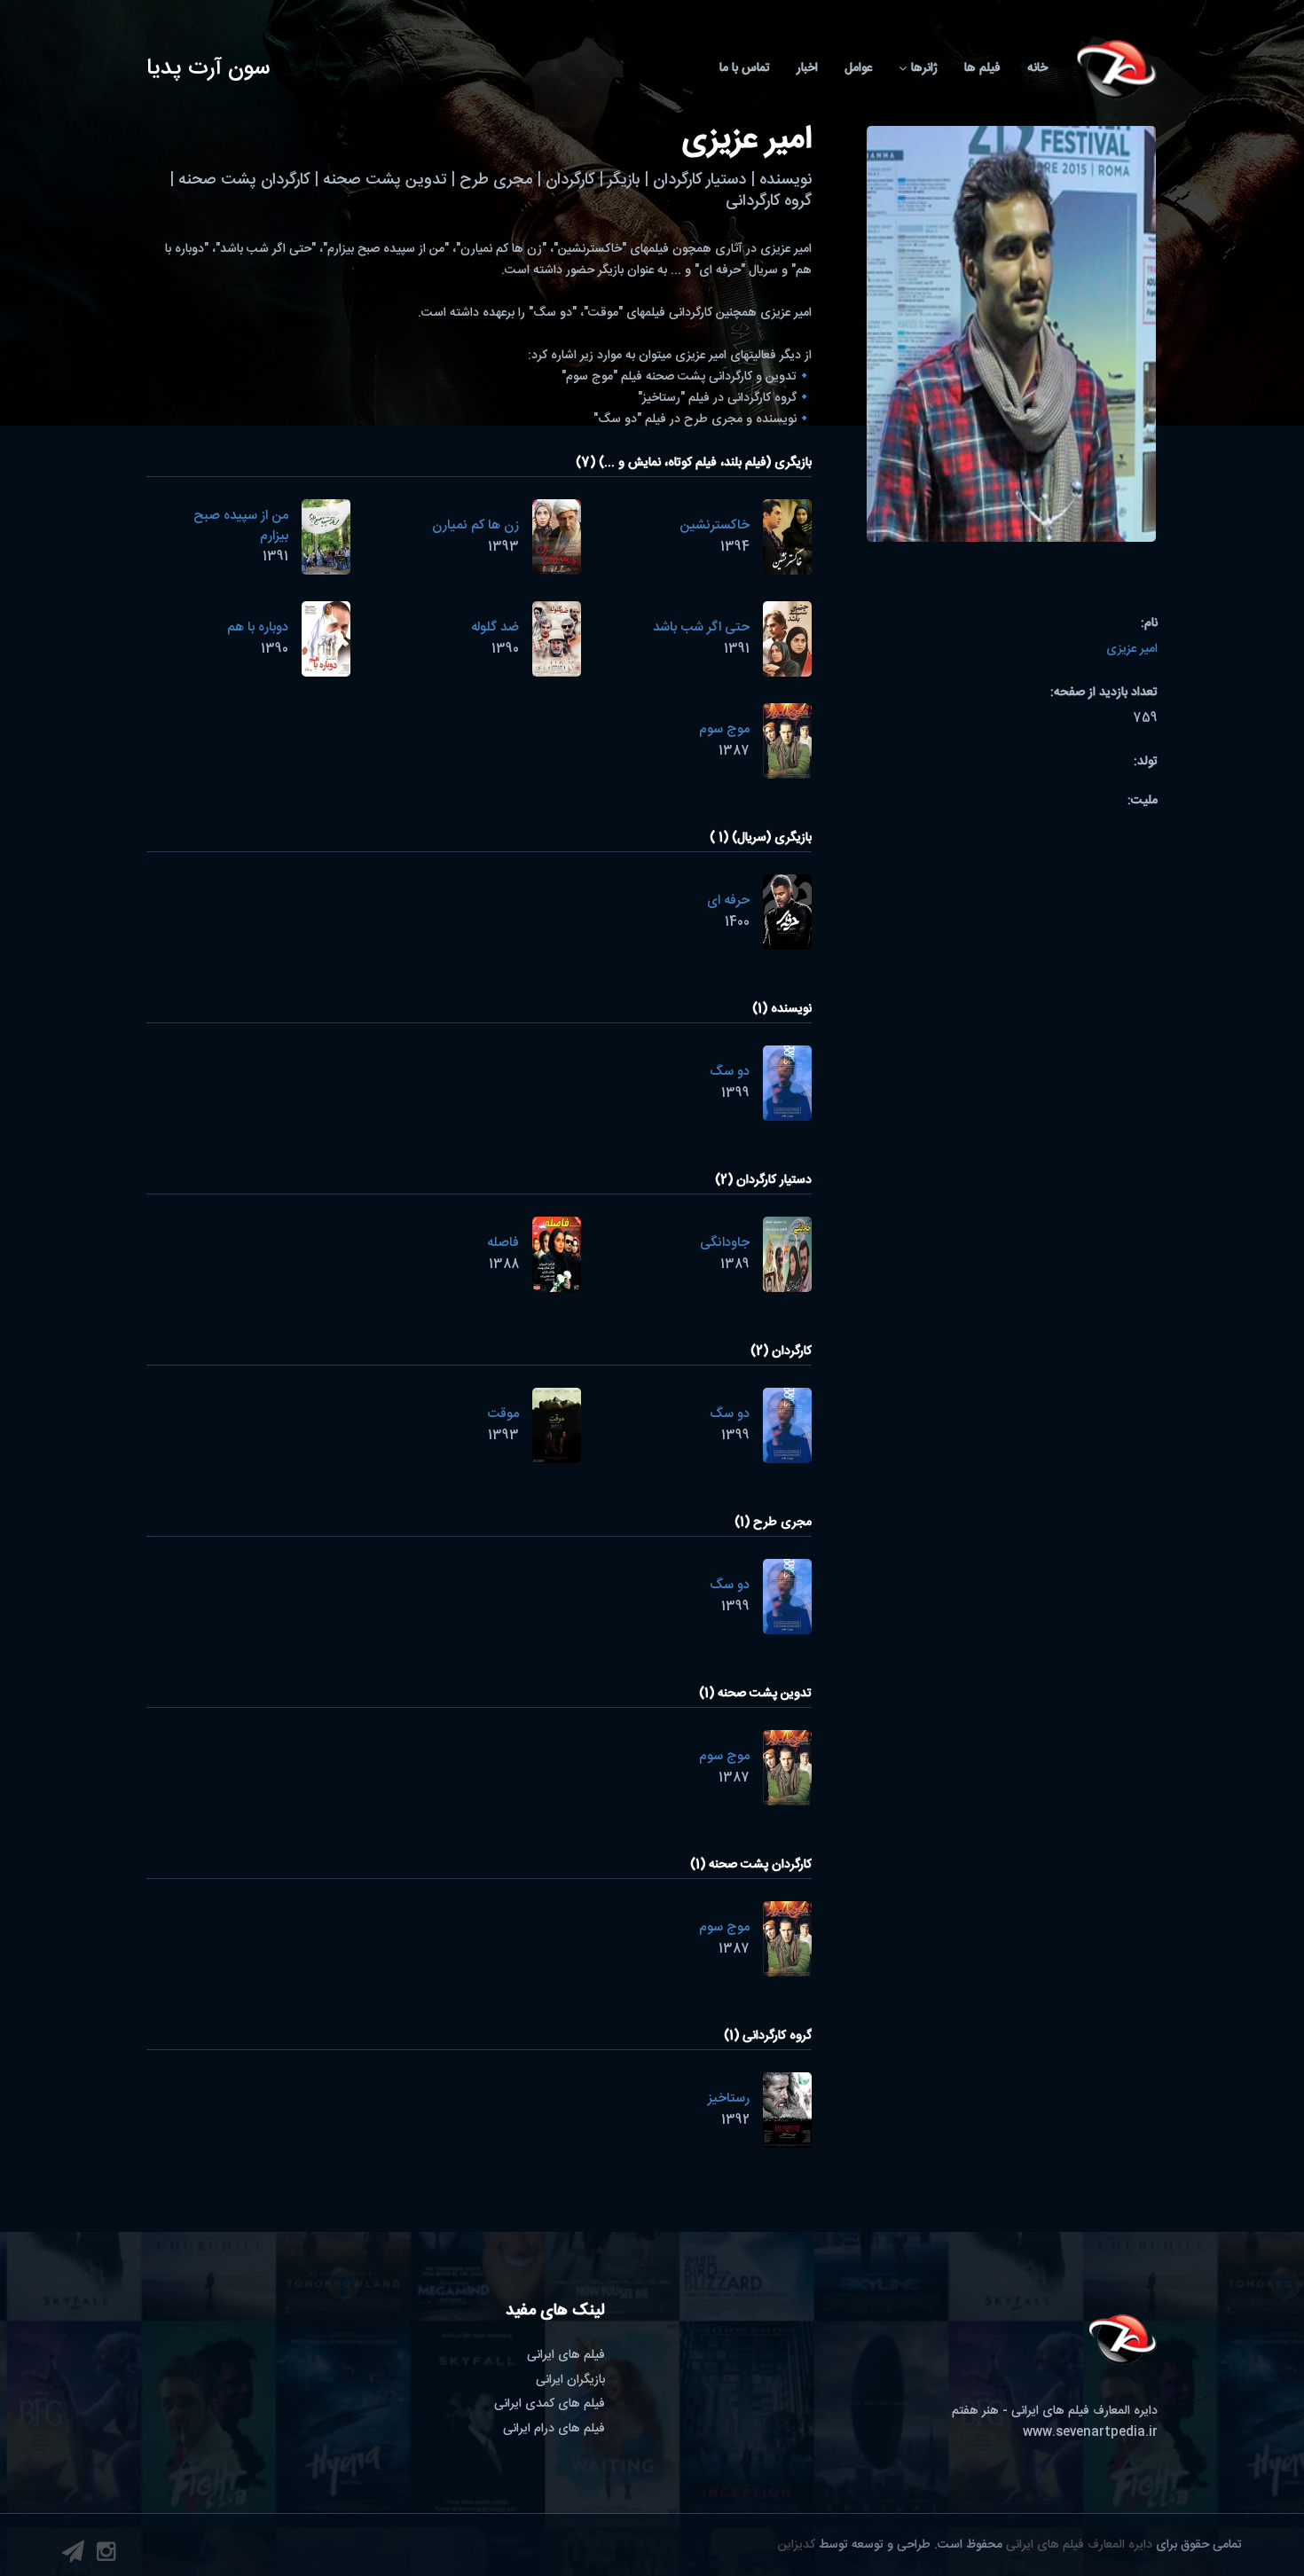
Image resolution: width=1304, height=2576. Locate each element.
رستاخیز (729, 2098)
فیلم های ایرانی (566, 2355)
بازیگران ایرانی (570, 2380)
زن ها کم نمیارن (475, 525)
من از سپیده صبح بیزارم (241, 526)
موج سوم (724, 729)
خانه (1037, 68)
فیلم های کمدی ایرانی (550, 2404)
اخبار (807, 68)
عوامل (858, 68)
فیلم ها (982, 68)
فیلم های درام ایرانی (554, 2429)
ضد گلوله (495, 627)
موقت (503, 1414)
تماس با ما (745, 68)
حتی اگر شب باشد (701, 627)
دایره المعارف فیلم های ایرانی (1079, 2545)
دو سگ (730, 1072)
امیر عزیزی (1132, 649)
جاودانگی (725, 1243)
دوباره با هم (258, 627)
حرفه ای (728, 900)
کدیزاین (797, 2545)
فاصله (503, 1243)
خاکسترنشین (715, 525)
